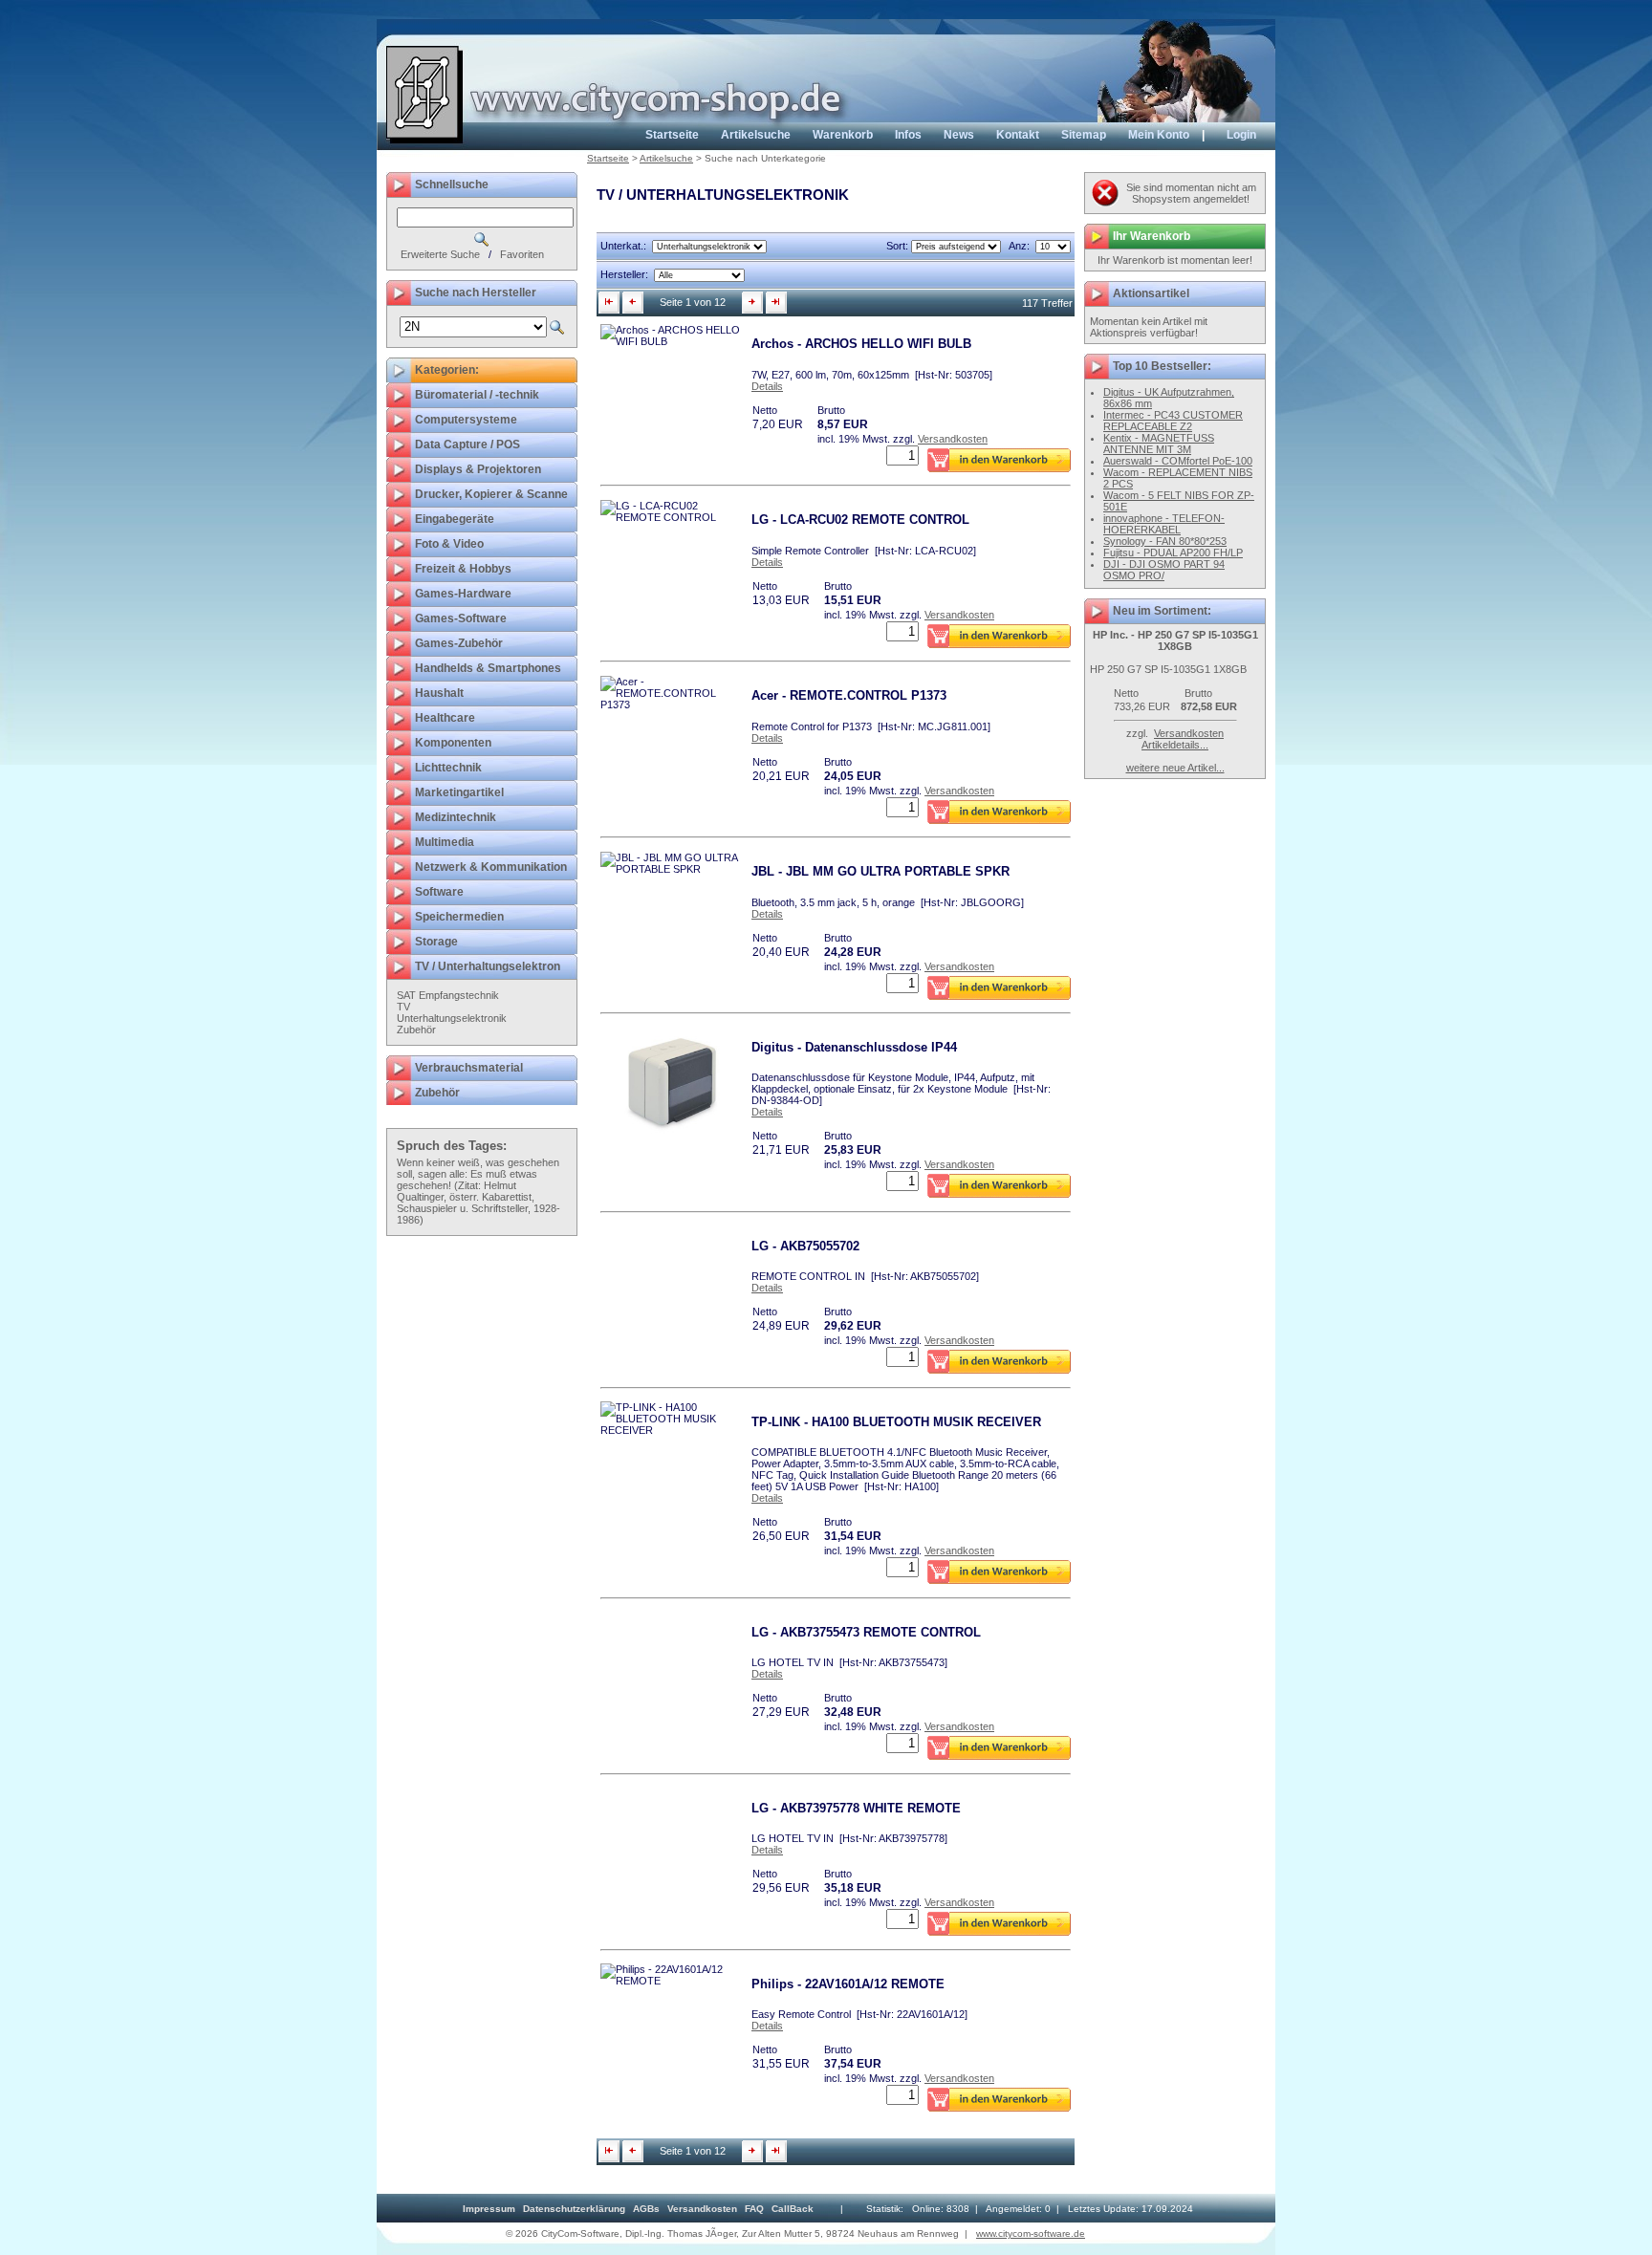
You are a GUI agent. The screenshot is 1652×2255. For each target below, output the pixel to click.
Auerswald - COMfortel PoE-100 (1178, 461)
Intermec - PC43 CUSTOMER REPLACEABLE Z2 (1173, 421)
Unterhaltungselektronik (452, 1018)
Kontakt (1018, 135)
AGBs (646, 2209)
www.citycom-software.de (1031, 2233)
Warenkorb (843, 135)
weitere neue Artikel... (1175, 768)
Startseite (672, 135)
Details (767, 386)
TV (403, 1007)
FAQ (754, 2209)
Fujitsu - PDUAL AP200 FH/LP (1173, 553)
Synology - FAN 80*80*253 (1165, 541)
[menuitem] (489, 2209)
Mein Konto (1159, 135)
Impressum (489, 2209)
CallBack (793, 2209)
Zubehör (416, 1030)
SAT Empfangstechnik (448, 995)
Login (1241, 135)
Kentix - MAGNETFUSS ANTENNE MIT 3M (1159, 444)
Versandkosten (953, 439)
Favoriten (522, 254)
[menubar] (638, 2209)
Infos (908, 135)
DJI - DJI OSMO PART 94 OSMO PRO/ (1164, 570)
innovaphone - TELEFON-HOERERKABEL (1164, 524)
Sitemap (1084, 135)
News (959, 135)
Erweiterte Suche (440, 254)
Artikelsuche (756, 135)
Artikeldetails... (1175, 745)
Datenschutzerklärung (574, 2209)
